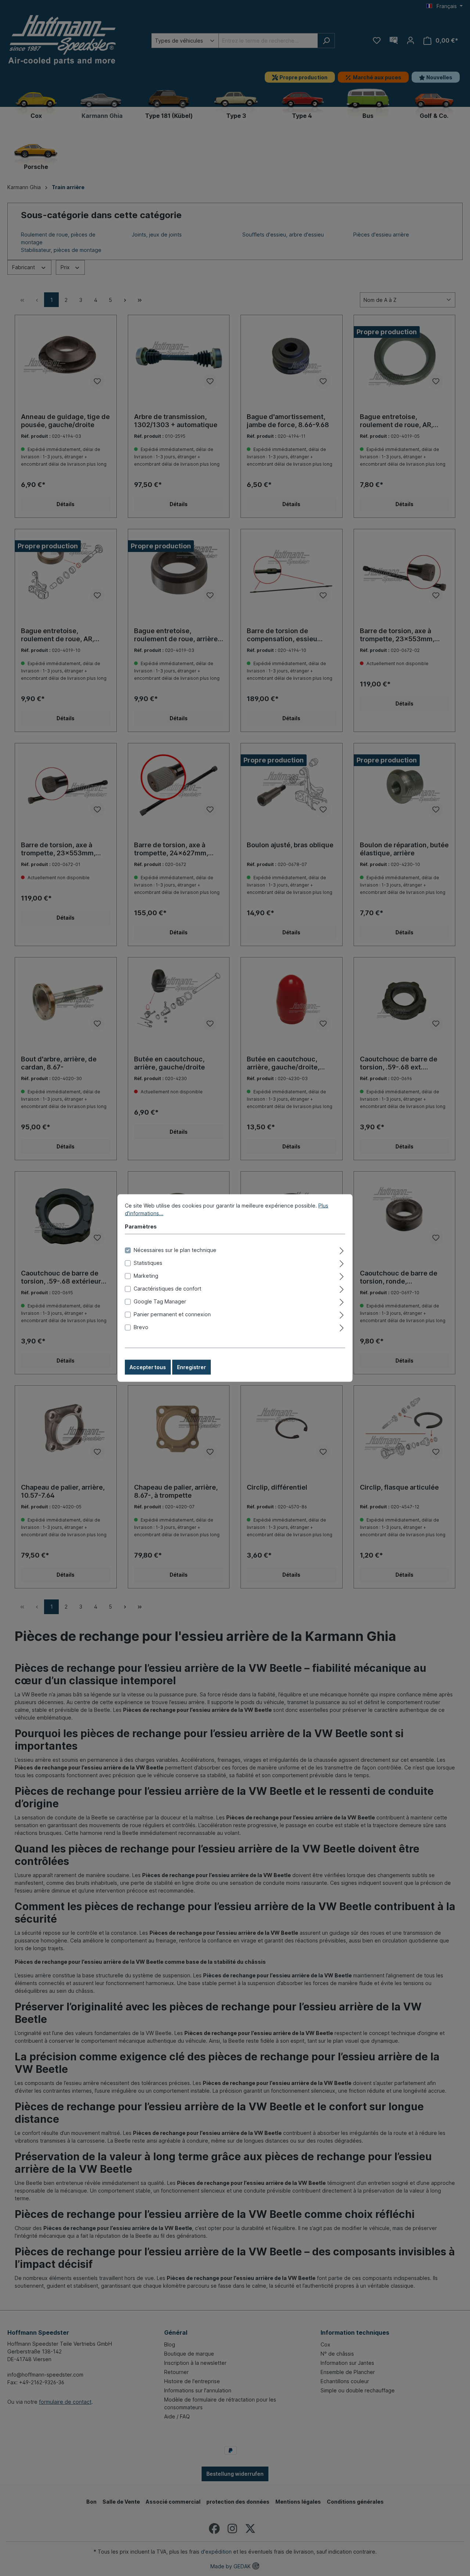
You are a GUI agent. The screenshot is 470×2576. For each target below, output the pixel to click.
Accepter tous (148, 1367)
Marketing (146, 1276)
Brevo (141, 1327)
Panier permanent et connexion (172, 1314)
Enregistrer (191, 1367)
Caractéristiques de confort (167, 1289)
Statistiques (148, 1263)
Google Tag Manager (160, 1301)
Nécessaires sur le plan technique (175, 1250)
